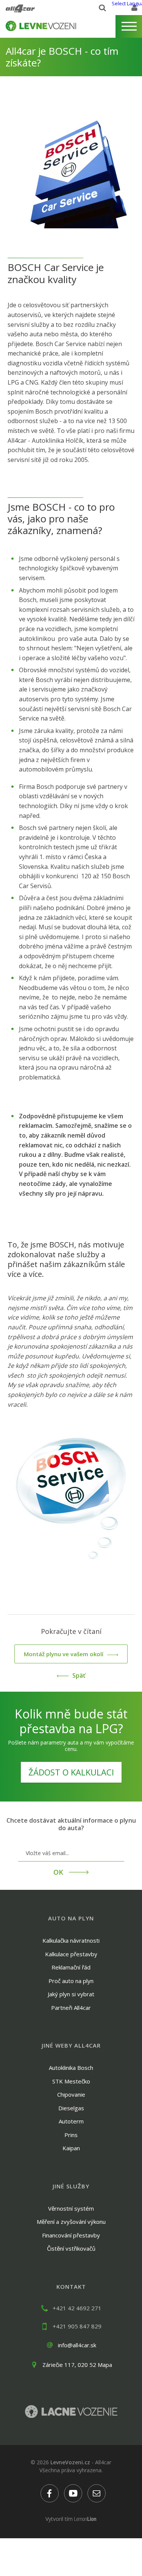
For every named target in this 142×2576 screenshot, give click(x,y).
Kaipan (71, 2148)
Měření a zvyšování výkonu (71, 2222)
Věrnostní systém (71, 2208)
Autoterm (71, 2121)
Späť (79, 1675)
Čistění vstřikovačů (71, 2248)
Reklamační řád (71, 1967)
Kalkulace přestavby (71, 1954)
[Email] (97, 2493)
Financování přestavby (71, 2235)
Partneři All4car (71, 2008)
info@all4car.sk (77, 2345)
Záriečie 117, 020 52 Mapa (77, 2365)
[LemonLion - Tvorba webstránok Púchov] (85, 2519)
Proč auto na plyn (71, 1981)
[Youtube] (73, 2493)
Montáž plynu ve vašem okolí (64, 1654)
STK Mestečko (71, 2081)
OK (59, 1872)
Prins (71, 2135)
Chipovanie (71, 2094)
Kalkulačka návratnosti (71, 1940)
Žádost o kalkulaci (71, 1772)
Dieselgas (71, 2108)
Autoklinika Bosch (71, 2068)
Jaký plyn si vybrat (71, 1994)
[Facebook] (50, 2493)
